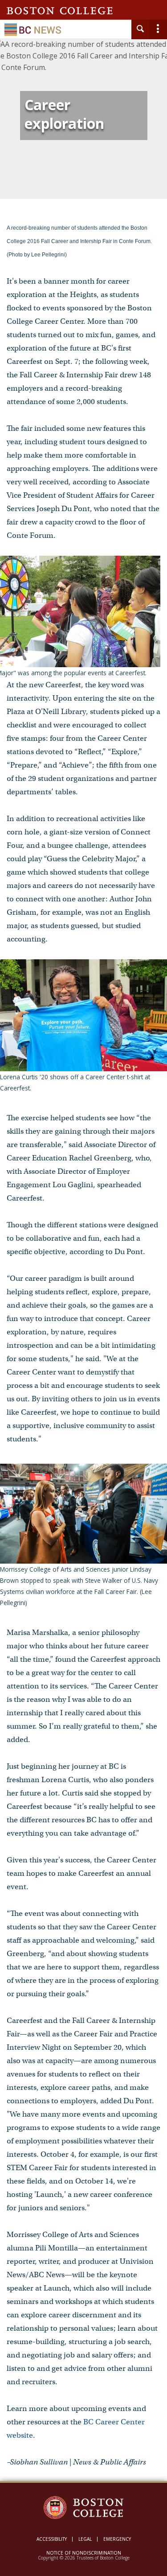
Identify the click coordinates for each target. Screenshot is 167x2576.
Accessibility (52, 2539)
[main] (83, 1272)
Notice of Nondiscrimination (84, 2553)
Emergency (117, 2539)
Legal (85, 2539)
